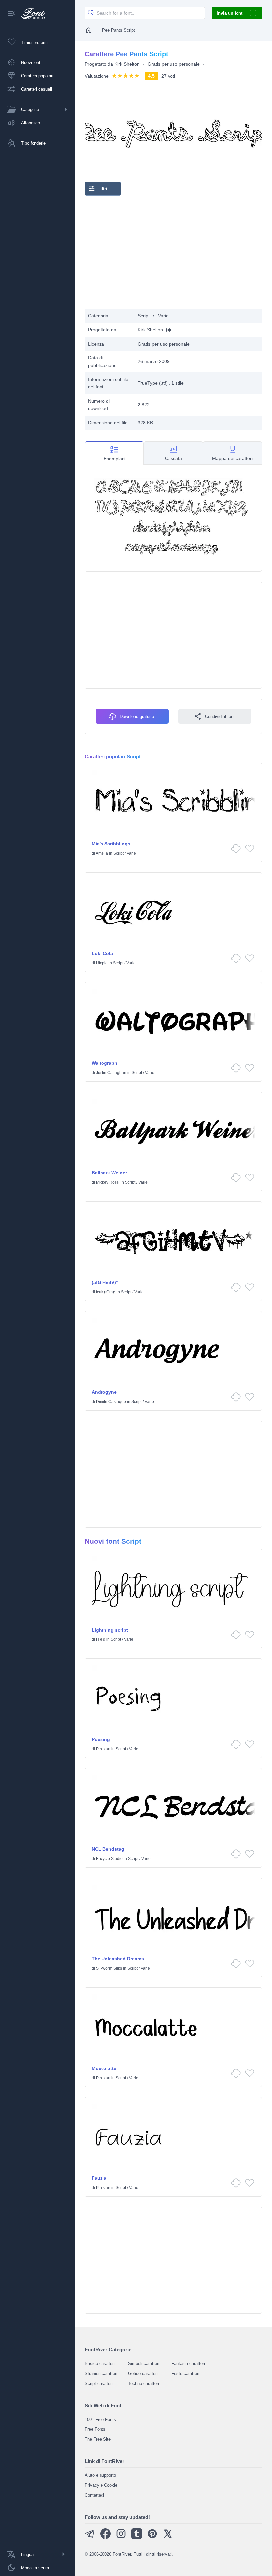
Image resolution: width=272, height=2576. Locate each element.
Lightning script (110, 1630)
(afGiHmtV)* (105, 1282)
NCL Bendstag (108, 1849)
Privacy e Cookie (101, 2485)
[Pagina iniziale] (89, 30)
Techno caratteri (143, 2383)
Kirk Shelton (127, 64)
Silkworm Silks (109, 1968)
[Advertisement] (173, 252)
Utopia (102, 963)
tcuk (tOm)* (106, 1292)
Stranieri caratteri (101, 2374)
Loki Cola (102, 953)
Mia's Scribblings (111, 844)
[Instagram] (121, 2538)
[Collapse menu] (11, 14)
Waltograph (104, 1063)
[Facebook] (105, 2538)
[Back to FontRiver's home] (31, 14)
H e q (101, 1639)
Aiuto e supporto (100, 2475)
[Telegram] (90, 2538)
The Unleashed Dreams (118, 1959)
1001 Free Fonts (100, 2419)
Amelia (102, 853)
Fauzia (99, 2178)
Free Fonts (95, 2429)
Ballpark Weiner (109, 1173)
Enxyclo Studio (109, 1859)
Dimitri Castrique (111, 1402)
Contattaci (94, 2495)
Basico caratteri (100, 2364)
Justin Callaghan (111, 1073)
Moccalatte (104, 2068)
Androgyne (104, 1392)
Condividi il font (220, 716)
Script (144, 316)
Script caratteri (99, 2383)
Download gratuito (137, 716)
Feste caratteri (185, 2374)
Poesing (101, 1739)
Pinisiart (103, 1749)
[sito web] (167, 330)
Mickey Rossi (108, 1182)
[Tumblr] (137, 2538)
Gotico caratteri (143, 2374)
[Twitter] (168, 2538)
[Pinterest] (152, 2538)
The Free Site (98, 2439)
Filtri (103, 189)
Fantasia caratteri (188, 2364)
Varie (163, 316)
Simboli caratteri (144, 2364)
